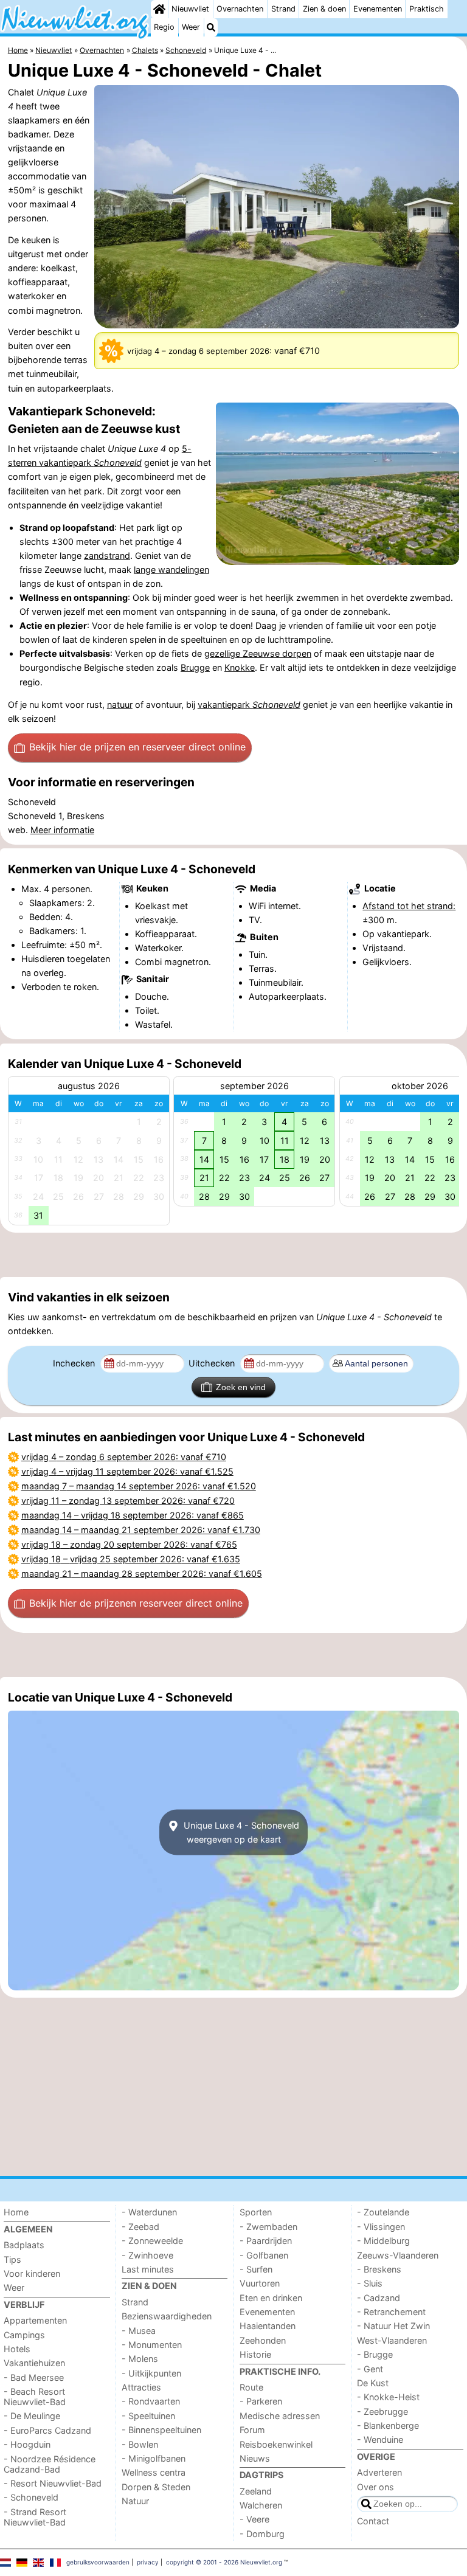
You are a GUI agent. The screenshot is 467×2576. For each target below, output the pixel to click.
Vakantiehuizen (34, 2363)
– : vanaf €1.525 (127, 1471)
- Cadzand (379, 2298)
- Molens (140, 2359)
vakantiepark (249, 705)
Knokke (240, 667)
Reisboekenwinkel (276, 2444)
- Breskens (379, 2269)
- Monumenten (152, 2345)
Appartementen (35, 2320)
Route (251, 2387)
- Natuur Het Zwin (393, 2326)
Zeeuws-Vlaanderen (398, 2255)
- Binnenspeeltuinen (161, 2430)
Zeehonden (263, 2340)
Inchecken (75, 1363)
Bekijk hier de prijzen (137, 747)
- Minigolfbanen (154, 2458)
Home (16, 2212)
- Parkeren (261, 2401)
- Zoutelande (383, 2212)
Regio (164, 27)
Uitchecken (213, 1363)
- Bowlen (140, 2444)
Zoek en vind (241, 1387)
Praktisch (427, 9)
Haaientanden (268, 2326)
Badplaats (24, 2245)
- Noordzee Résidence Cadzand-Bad (50, 2464)
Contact (373, 2521)
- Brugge (375, 2354)
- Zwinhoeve (147, 2255)
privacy (148, 2562)
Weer (191, 27)
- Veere (254, 2519)
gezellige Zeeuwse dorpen (258, 653)
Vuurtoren (260, 2283)
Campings (24, 2335)
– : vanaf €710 (124, 1457)
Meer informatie (62, 830)
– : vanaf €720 (128, 1501)
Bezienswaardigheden (167, 2316)
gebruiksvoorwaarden (98, 2562)
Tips (12, 2259)
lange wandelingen (171, 570)
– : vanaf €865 (133, 1515)
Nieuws (255, 2458)
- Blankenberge (388, 2425)
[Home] (159, 9)
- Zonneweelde (152, 2241)
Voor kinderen (32, 2273)
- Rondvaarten (151, 2401)
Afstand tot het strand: (409, 906)
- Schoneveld (31, 2497)
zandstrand (107, 556)
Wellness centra (154, 2472)
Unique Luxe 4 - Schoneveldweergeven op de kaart (240, 1832)
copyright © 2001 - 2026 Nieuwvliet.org (224, 2562)
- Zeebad (140, 2227)
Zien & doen (324, 9)
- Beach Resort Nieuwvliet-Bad (35, 2397)
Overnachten (240, 9)
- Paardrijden (266, 2241)
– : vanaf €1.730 (141, 1530)
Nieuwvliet (190, 9)
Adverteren (379, 2472)
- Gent (370, 2369)
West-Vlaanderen (392, 2340)
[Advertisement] (233, 1255)
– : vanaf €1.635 (131, 1559)
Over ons (375, 2487)
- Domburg (262, 2534)
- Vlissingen (381, 2227)
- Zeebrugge (382, 2412)
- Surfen (256, 2269)
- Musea (139, 2331)
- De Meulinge (32, 2416)
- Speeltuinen (148, 2416)
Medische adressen (280, 2416)
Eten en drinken (271, 2298)
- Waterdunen (149, 2212)
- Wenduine (380, 2439)
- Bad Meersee (34, 2377)
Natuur (135, 2501)
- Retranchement (391, 2312)
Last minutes (148, 2269)
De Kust (373, 2383)
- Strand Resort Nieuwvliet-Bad (35, 2517)
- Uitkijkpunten (151, 2373)
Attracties (141, 2387)
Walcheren (261, 2505)
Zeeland (256, 2491)
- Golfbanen (264, 2255)
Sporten (256, 2212)
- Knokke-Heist (388, 2397)
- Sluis (370, 2283)
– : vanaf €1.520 (139, 1486)
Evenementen (378, 9)
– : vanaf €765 (129, 1544)
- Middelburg (383, 2241)
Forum (252, 2430)
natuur (120, 705)
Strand (283, 9)
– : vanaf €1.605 (142, 1574)
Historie (255, 2354)
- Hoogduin (27, 2444)
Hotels (17, 2349)
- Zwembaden (268, 2227)
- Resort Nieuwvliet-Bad (53, 2483)
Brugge (195, 667)
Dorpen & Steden (156, 2487)
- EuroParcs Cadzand (47, 2430)
